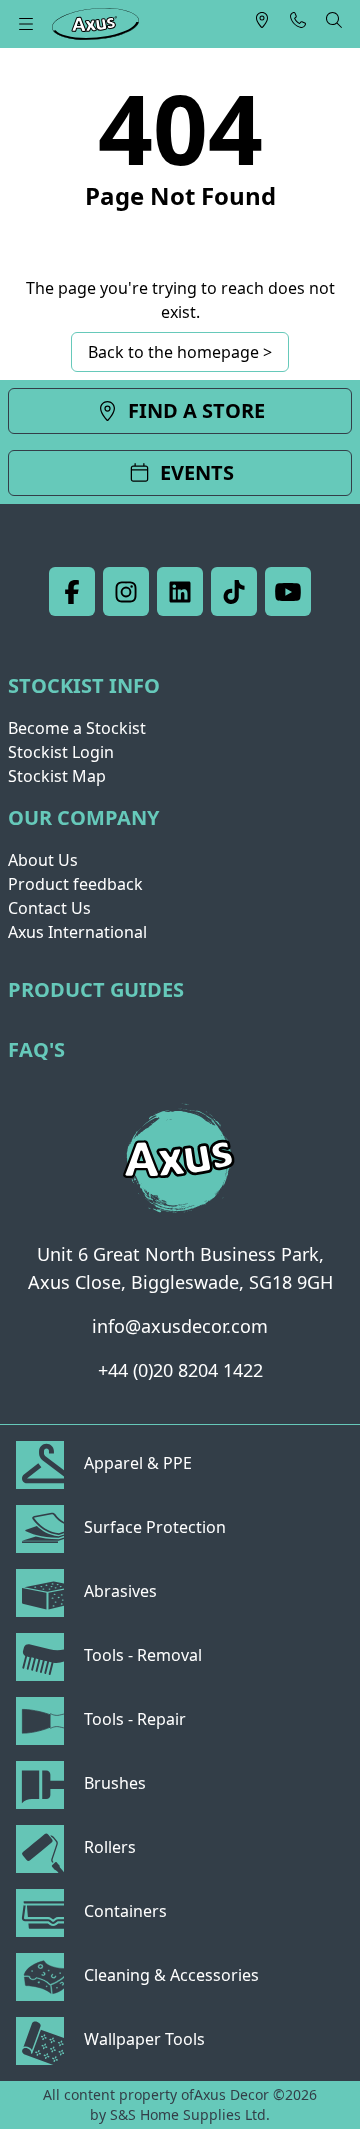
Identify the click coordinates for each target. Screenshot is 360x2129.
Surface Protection (153, 1527)
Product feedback (75, 884)
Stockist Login (61, 752)
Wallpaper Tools (142, 2039)
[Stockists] (262, 20)
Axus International (77, 932)
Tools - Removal (141, 1655)
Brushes (113, 1783)
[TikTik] (234, 591)
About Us (43, 860)
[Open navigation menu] (26, 24)
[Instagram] (126, 591)
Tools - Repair (133, 1719)
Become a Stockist (77, 728)
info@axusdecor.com (180, 1326)
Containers (123, 1911)
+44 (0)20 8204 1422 (180, 1370)
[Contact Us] (298, 20)
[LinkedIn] (180, 591)
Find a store (196, 410)
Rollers (108, 1847)
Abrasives (118, 1591)
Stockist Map (57, 776)
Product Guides (96, 989)
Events (197, 472)
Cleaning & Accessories (169, 1975)
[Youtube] (288, 591)
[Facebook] (72, 591)
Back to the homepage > (180, 352)
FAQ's (36, 1049)
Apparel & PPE (136, 1463)
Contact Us (49, 908)
